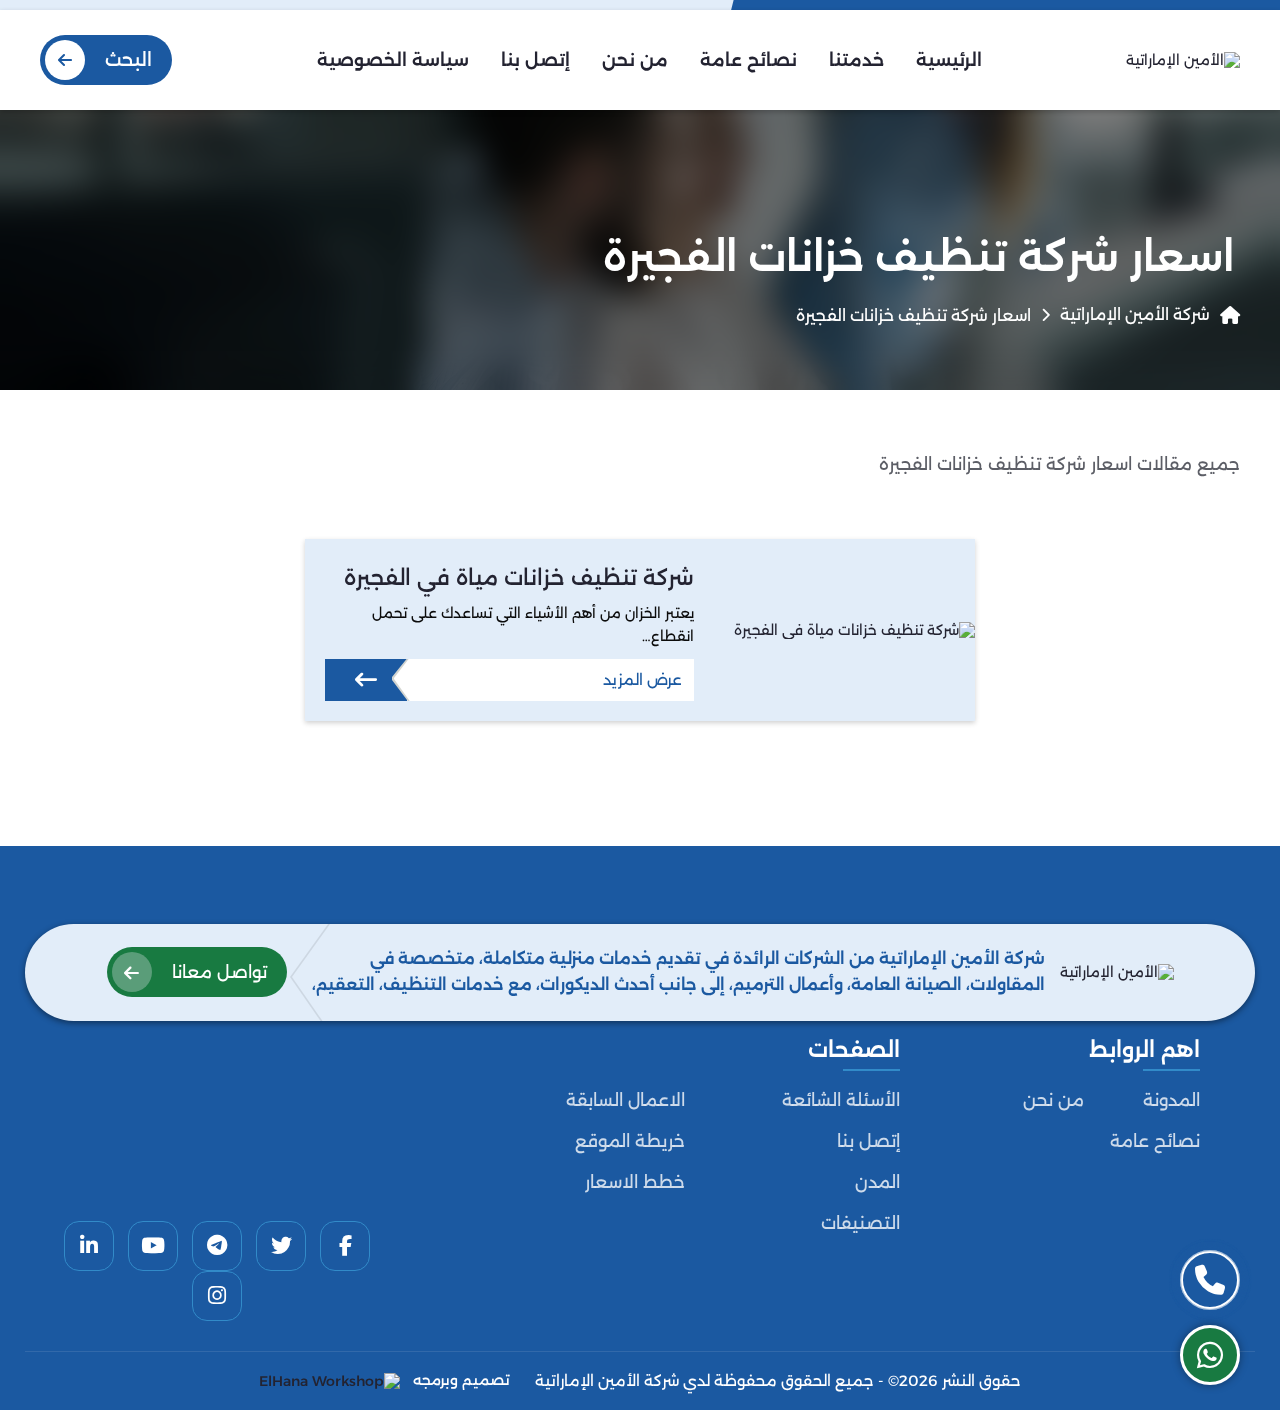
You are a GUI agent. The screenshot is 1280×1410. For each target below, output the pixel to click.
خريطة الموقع (630, 1141)
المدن (877, 1182)
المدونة (1171, 1100)
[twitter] (281, 1246)
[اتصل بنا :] (1210, 1280)
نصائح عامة (1155, 1141)
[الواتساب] (1210, 1355)
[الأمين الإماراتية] (1183, 60)
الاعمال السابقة (625, 1100)
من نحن (1053, 1100)
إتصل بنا (868, 1141)
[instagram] (217, 1296)
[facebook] (345, 1246)
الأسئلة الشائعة (841, 1100)
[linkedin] (89, 1246)
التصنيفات (860, 1223)
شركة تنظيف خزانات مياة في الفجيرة (519, 577)
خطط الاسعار (635, 1182)
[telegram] (217, 1246)
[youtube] (153, 1246)
